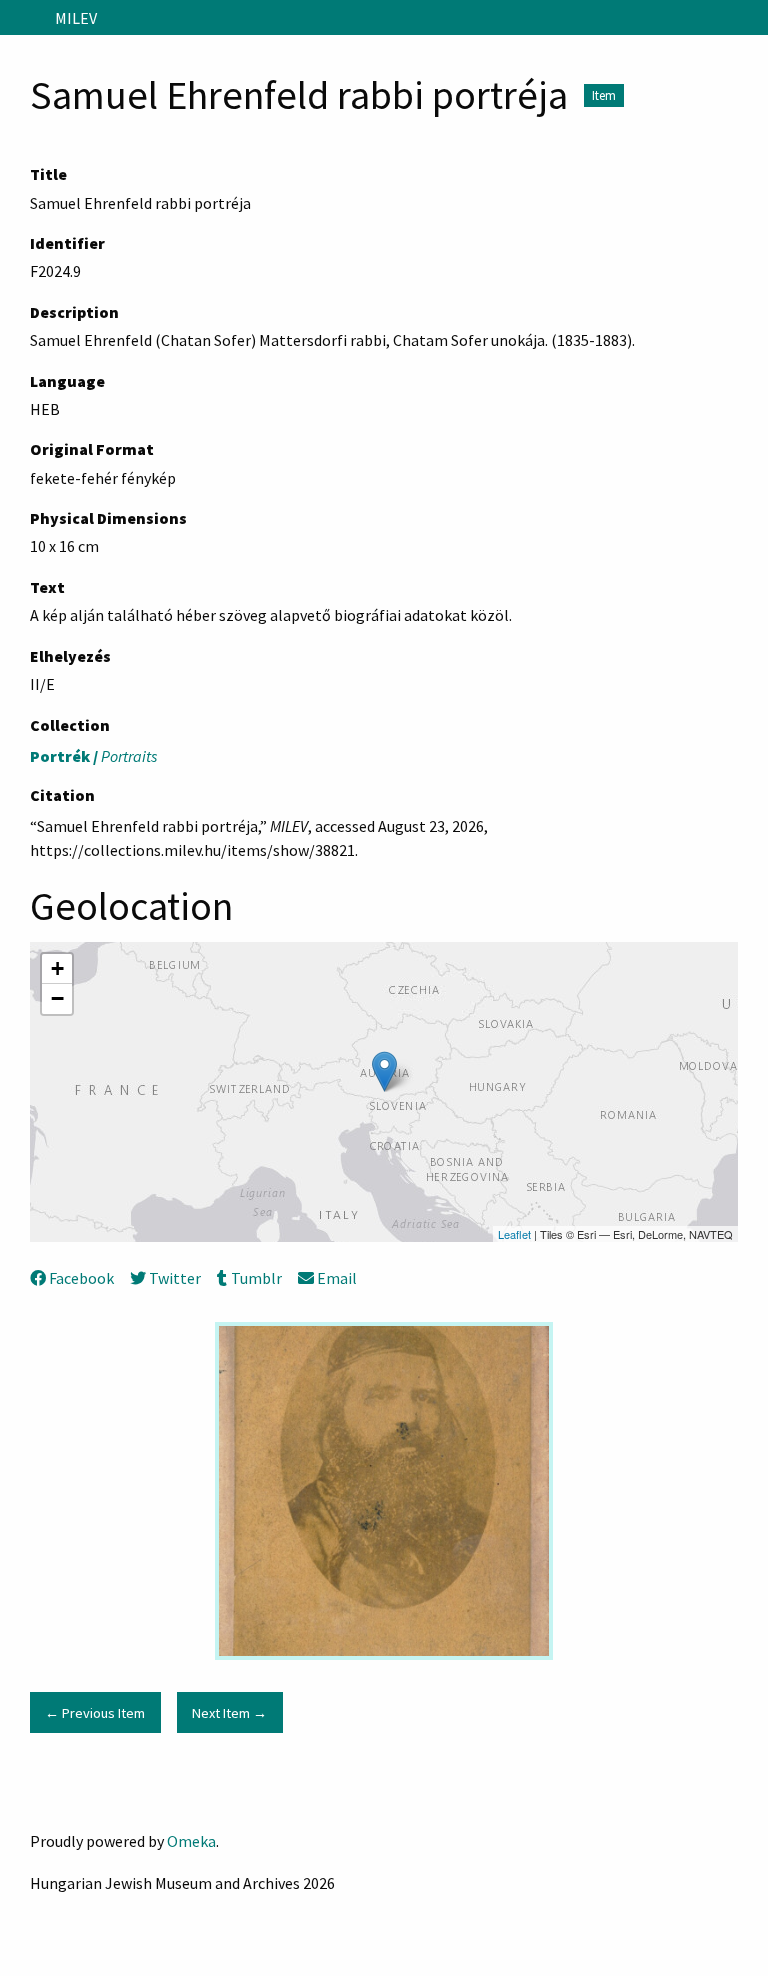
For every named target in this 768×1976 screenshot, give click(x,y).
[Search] (751, 18)
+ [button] (57, 968)
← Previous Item (95, 1713)
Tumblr (256, 1278)
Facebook (81, 1278)
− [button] (57, 998)
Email (337, 1278)
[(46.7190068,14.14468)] (384, 1071)
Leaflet (514, 1234)
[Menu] (23, 18)
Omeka (191, 1841)
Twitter (175, 1278)
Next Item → (229, 1713)
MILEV (76, 18)
